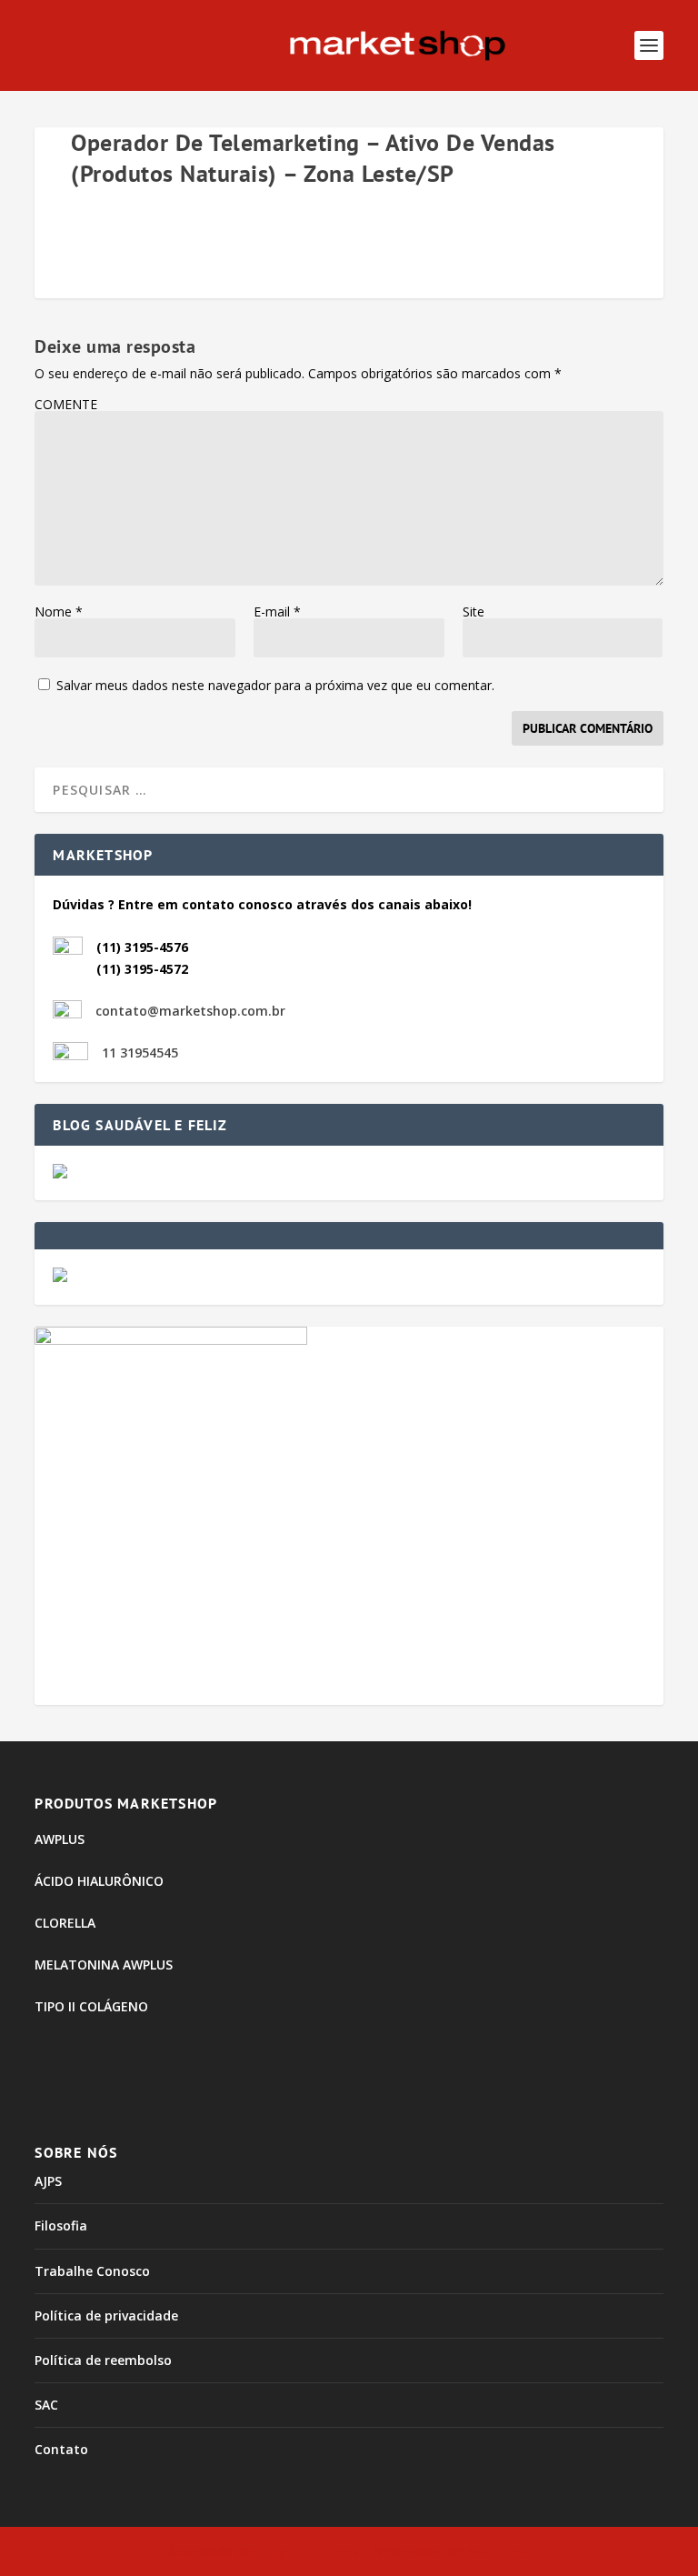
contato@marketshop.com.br (190, 1011)
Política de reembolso (103, 2360)
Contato (61, 2449)
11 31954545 (140, 1052)
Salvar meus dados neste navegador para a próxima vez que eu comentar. (275, 685)
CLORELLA (65, 1923)
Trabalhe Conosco (92, 2271)
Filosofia (61, 2225)
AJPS (48, 2181)
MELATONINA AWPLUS (104, 1965)
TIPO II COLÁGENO (91, 2006)
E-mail (277, 611)
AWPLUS (60, 1839)
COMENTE (66, 404)
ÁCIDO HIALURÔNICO (99, 1881)
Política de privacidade (106, 2315)
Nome (59, 611)
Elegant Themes (309, 2551)
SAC (46, 2405)
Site (474, 611)
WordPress (500, 2551)
